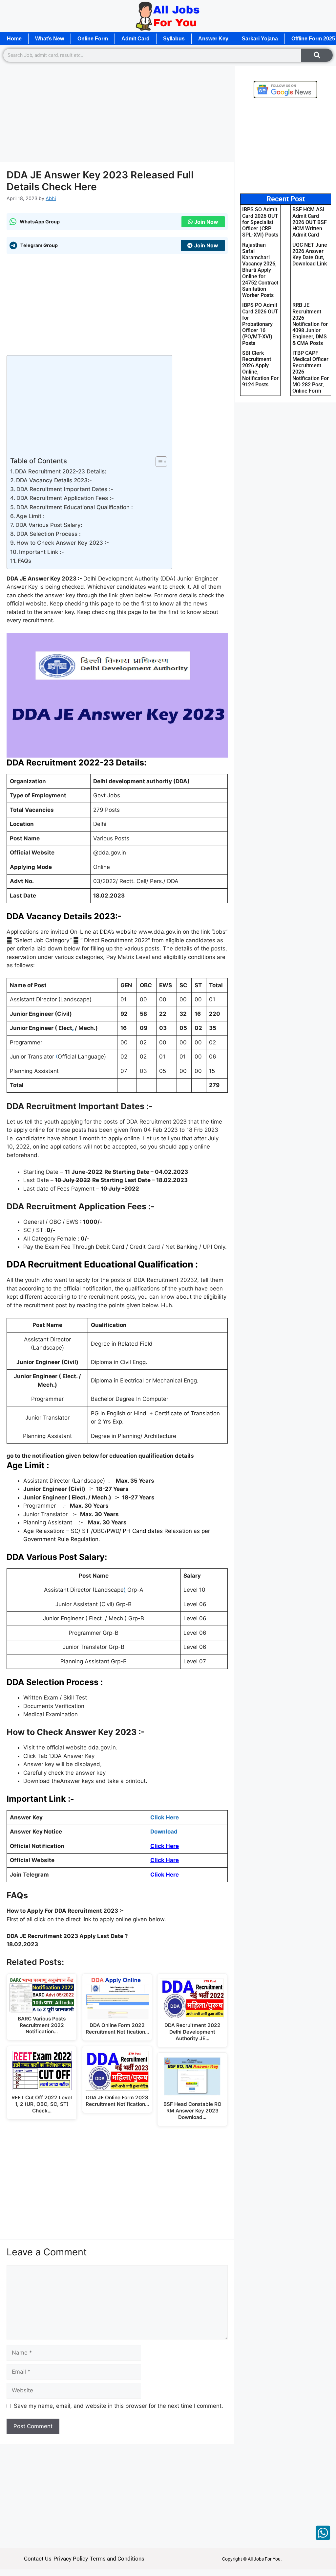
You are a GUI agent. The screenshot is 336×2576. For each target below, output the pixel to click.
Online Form (93, 39)
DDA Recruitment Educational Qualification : (75, 507)
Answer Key (213, 39)
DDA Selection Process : (49, 534)
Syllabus (174, 39)
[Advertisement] (117, 114)
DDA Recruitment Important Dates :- (65, 489)
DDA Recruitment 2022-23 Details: (61, 471)
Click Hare (165, 1860)
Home (14, 39)
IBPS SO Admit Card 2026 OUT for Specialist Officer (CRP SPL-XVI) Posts (260, 222)
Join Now (206, 222)
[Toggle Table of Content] (158, 462)
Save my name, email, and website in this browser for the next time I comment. (118, 2406)
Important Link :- (42, 552)
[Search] (317, 55)
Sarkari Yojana (260, 39)
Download (164, 1832)
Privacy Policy (71, 2559)
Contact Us (38, 2559)
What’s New (50, 39)
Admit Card (136, 39)
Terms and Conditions (117, 2559)
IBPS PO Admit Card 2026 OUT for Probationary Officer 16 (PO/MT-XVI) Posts (260, 324)
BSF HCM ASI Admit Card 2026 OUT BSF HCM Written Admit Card (310, 222)
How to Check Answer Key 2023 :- (63, 543)
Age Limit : (31, 516)
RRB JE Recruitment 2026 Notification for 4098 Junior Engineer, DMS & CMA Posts (310, 324)
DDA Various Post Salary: (49, 525)
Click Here (165, 1817)
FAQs (24, 561)
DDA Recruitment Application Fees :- (65, 498)
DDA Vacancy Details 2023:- (54, 480)
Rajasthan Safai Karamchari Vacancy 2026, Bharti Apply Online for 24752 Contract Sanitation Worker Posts (260, 270)
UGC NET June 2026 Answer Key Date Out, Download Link (310, 254)
